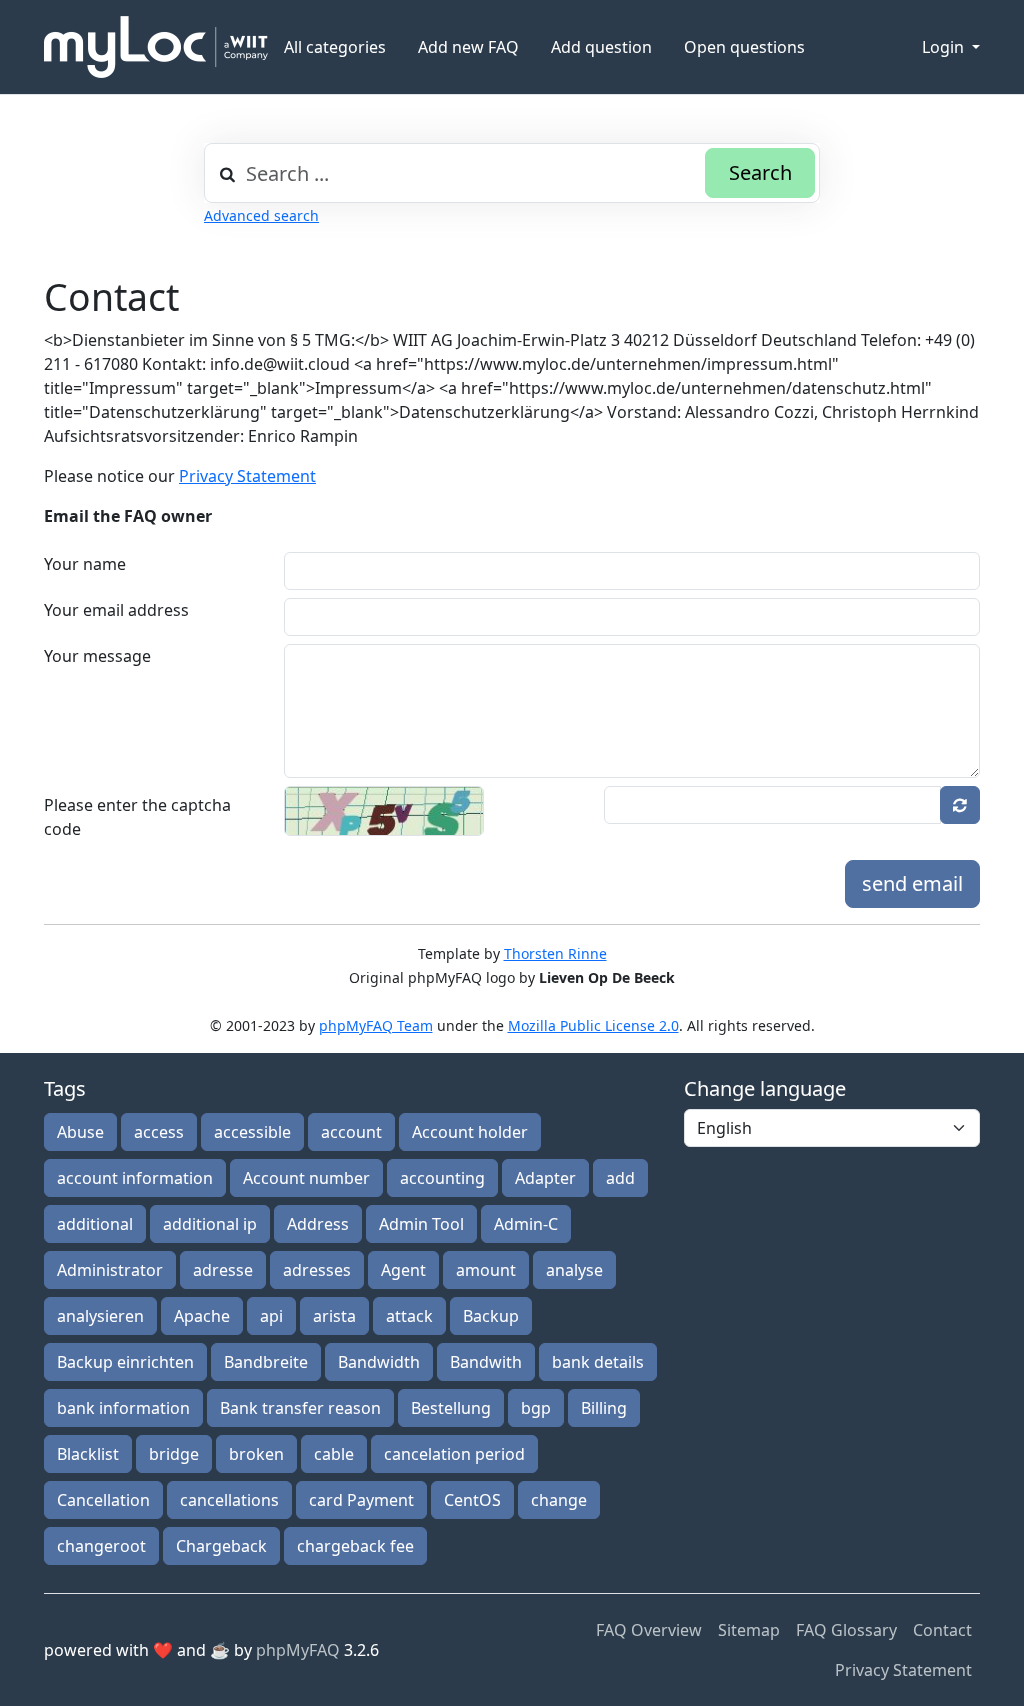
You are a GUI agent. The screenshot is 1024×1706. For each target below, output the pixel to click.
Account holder (470, 1132)
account (351, 1132)
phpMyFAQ (298, 1650)
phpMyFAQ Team (376, 1025)
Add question (601, 47)
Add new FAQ (468, 47)
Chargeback (221, 1546)
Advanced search (261, 215)
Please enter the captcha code (137, 817)
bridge (174, 1454)
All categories (335, 47)
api (271, 1316)
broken (256, 1454)
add (620, 1178)
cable (334, 1454)
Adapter (545, 1178)
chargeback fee (355, 1546)
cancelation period (454, 1454)
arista (334, 1316)
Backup (491, 1316)
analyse (574, 1270)
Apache (202, 1316)
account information (135, 1178)
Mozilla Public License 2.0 (593, 1025)
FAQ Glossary (846, 1630)
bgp (536, 1408)
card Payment (361, 1500)
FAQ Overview (649, 1630)
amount (486, 1270)
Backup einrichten (125, 1362)
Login (945, 47)
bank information (123, 1408)
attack (409, 1316)
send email (912, 883)
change (559, 1500)
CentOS (472, 1500)
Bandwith (486, 1362)
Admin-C (526, 1224)
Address (318, 1224)
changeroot (101, 1546)
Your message (97, 656)
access (159, 1132)
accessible (252, 1132)
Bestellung (451, 1408)
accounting (442, 1178)
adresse (223, 1270)
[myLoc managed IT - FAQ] (156, 47)
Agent (403, 1270)
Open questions (744, 47)
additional (95, 1224)
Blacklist (88, 1454)
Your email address (116, 610)
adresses (317, 1270)
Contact (942, 1630)
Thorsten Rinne (555, 953)
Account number (306, 1178)
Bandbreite (266, 1362)
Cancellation (103, 1500)
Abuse (80, 1132)
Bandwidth (379, 1362)
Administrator (110, 1270)
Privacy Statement (247, 476)
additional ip (210, 1224)
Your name (85, 564)
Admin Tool (421, 1224)
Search (760, 172)
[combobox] (512, 173)
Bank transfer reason (300, 1408)
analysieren (100, 1316)
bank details (598, 1362)
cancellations (229, 1500)
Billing (604, 1408)
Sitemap (749, 1630)
